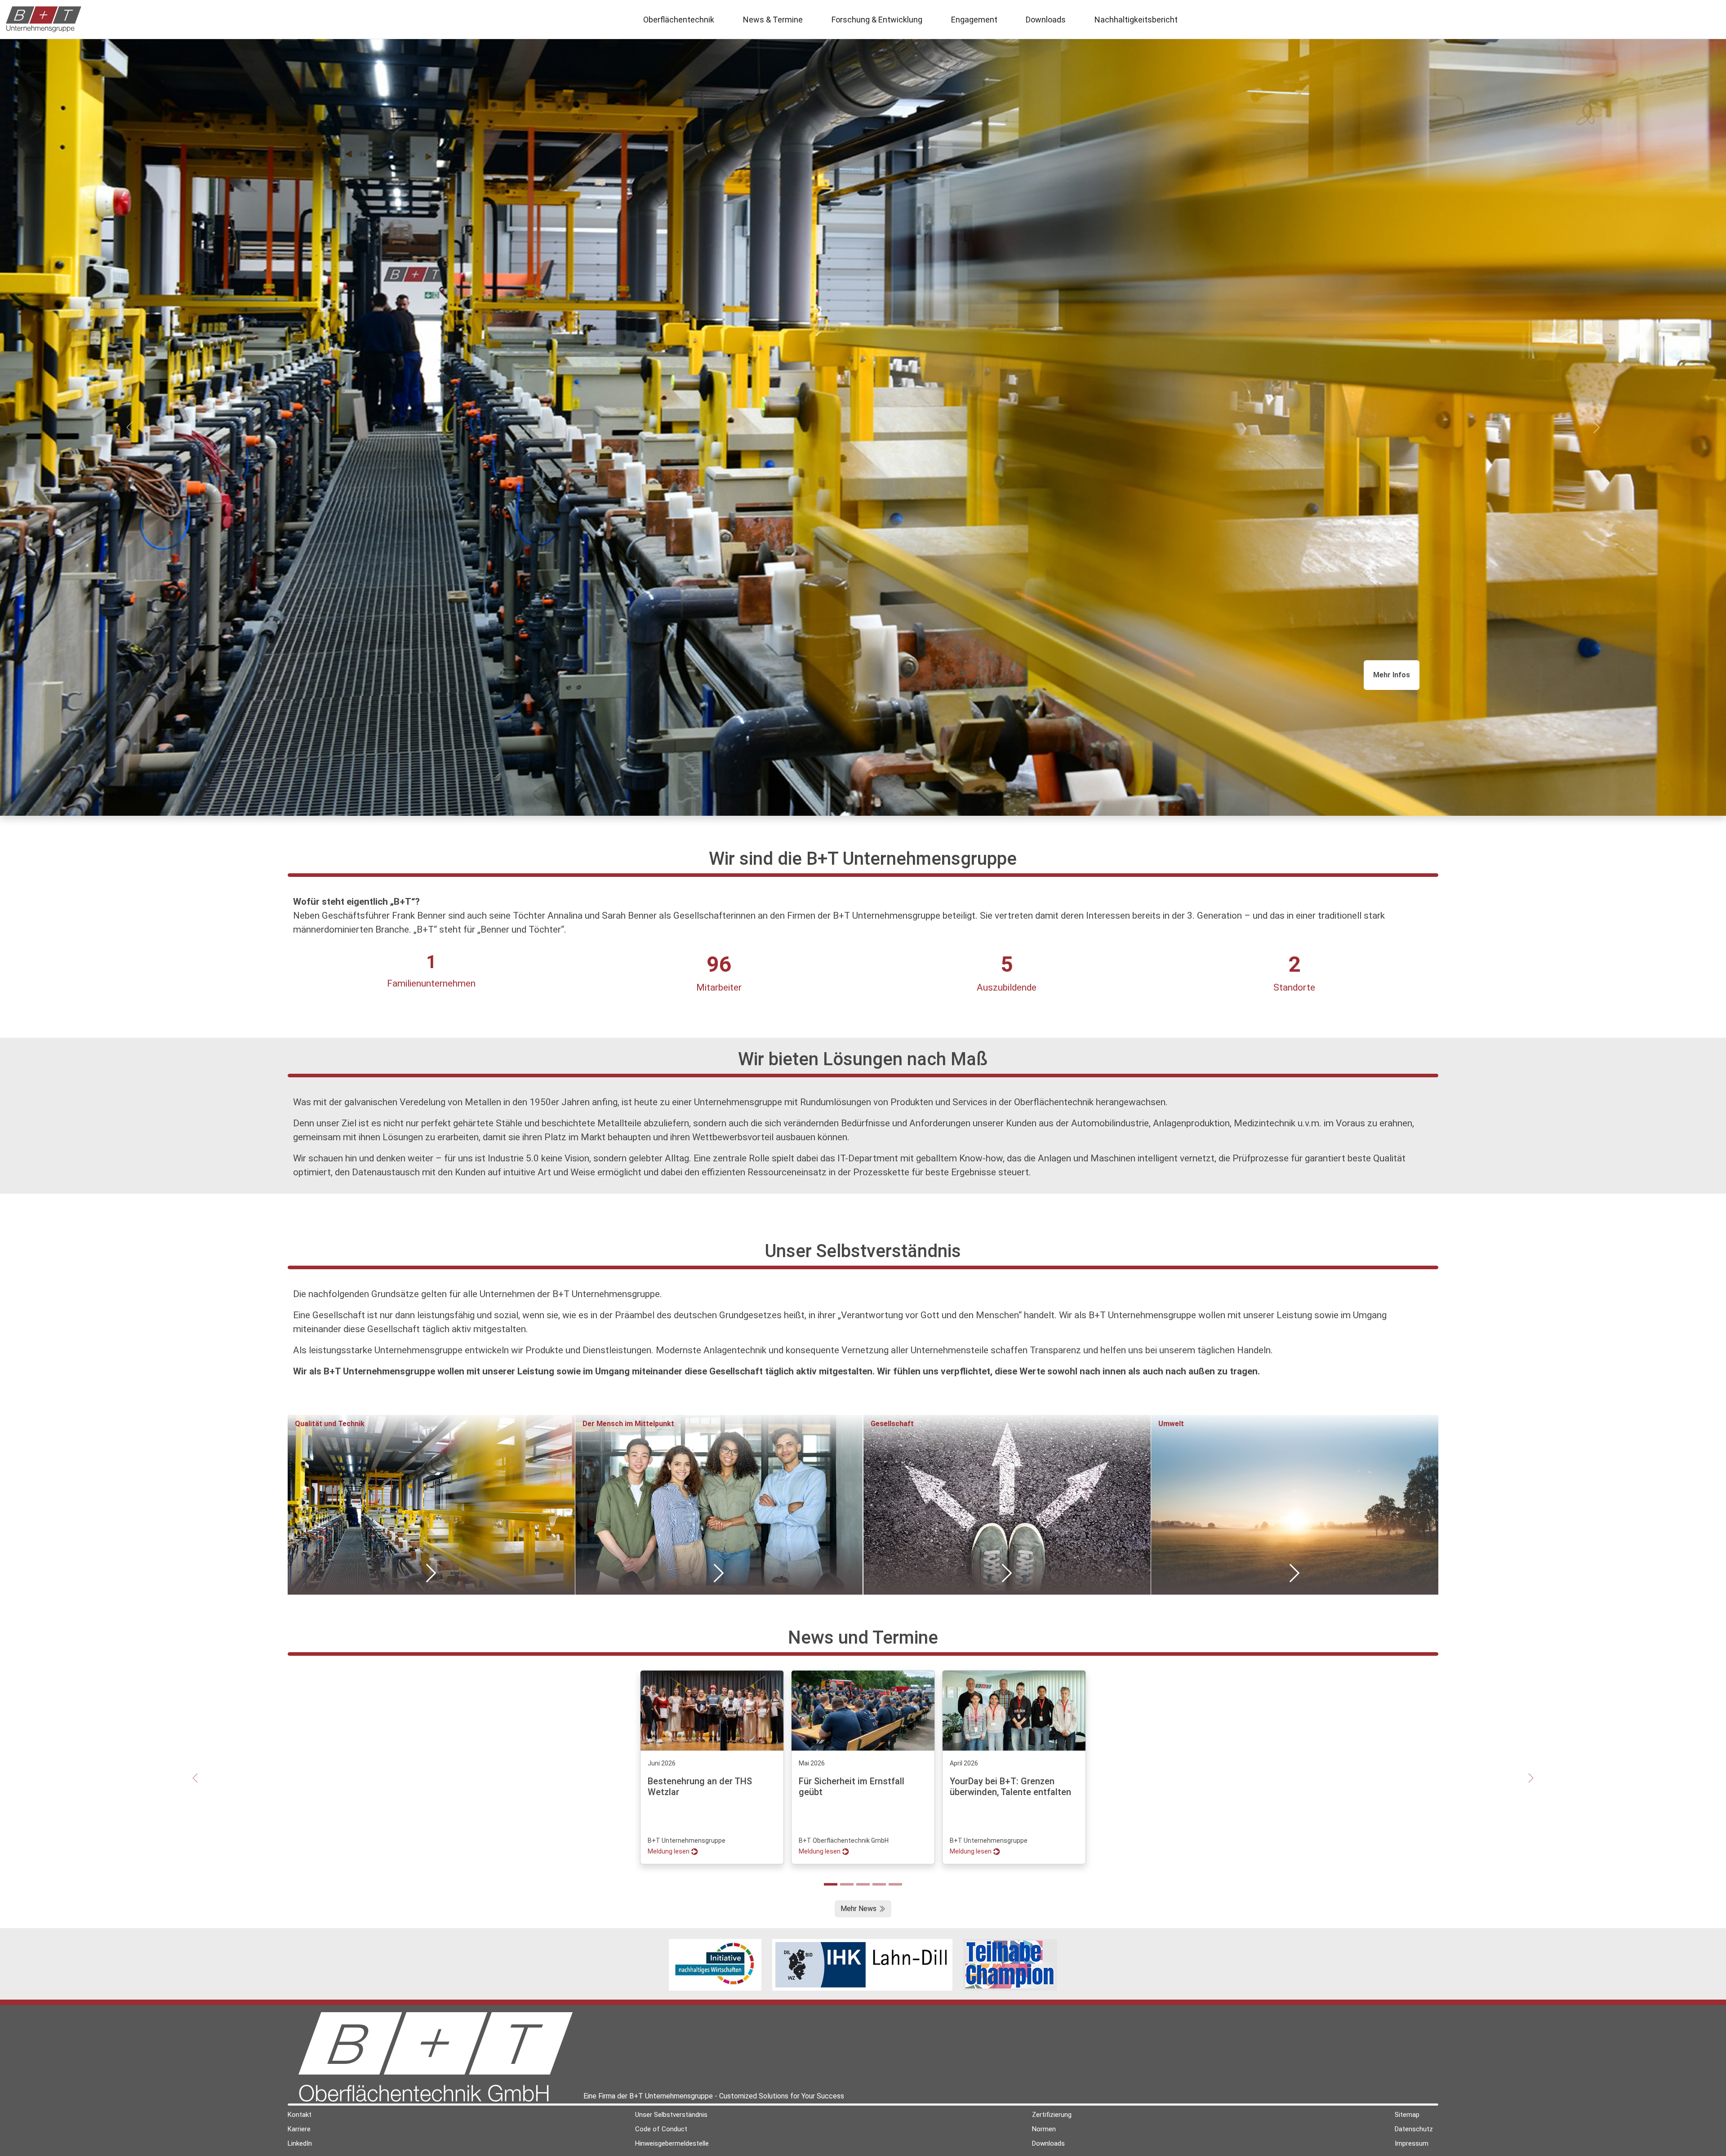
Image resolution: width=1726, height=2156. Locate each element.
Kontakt (300, 2115)
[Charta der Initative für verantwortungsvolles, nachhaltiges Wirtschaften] (715, 1964)
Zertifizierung (1052, 2115)
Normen (1044, 2129)
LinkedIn (300, 2143)
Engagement (974, 20)
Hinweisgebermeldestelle (672, 2143)
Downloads (1046, 20)
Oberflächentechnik (679, 20)
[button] (1392, 675)
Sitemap (1407, 2115)
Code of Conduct (661, 2129)
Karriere (299, 2129)
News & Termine (773, 20)
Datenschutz (1414, 2129)
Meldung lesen (669, 1851)
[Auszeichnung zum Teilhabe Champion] (1010, 1964)
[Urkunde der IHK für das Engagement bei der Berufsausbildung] (862, 1964)
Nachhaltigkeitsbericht (1136, 20)
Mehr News (859, 1909)
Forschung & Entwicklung (877, 20)
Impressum (1412, 2143)
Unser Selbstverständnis (671, 2115)
